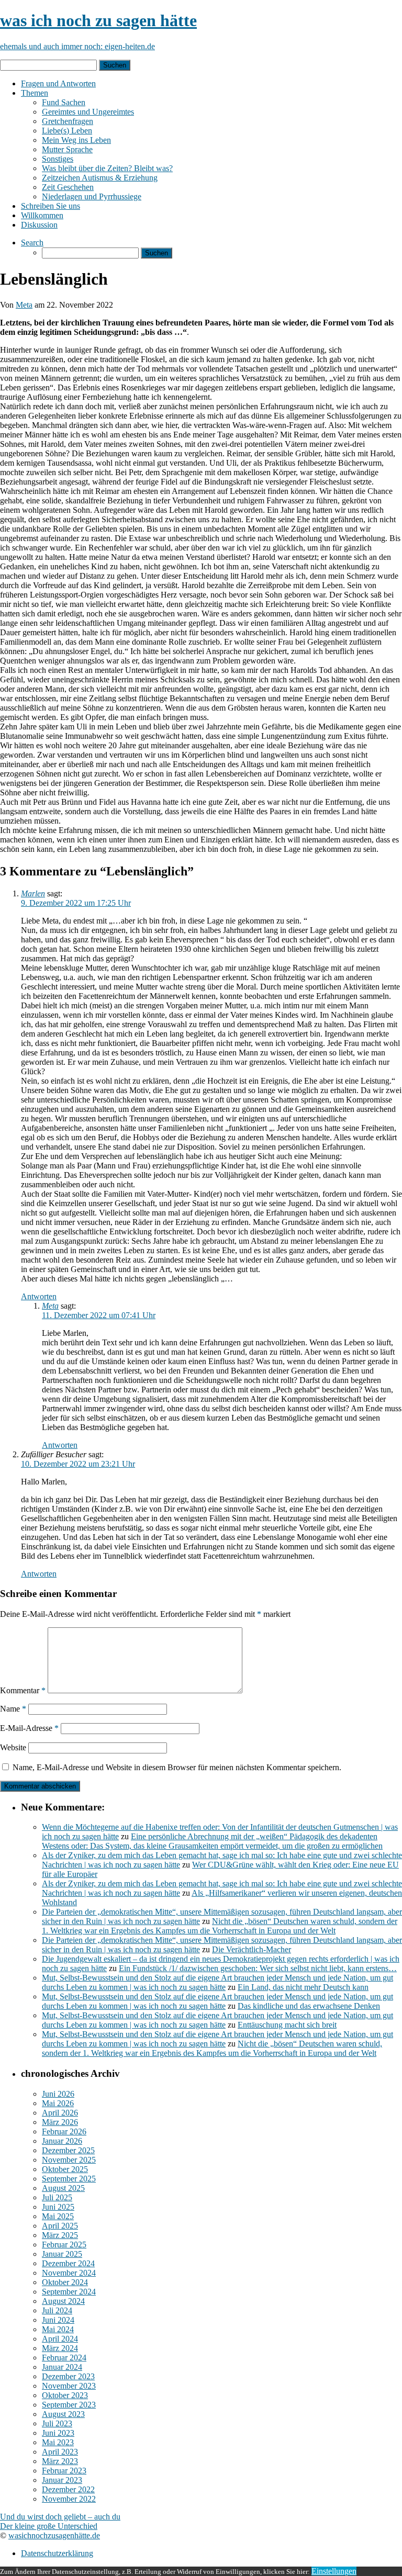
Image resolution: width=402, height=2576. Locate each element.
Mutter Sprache (67, 149)
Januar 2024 (62, 2367)
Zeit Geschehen (68, 187)
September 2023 (69, 2405)
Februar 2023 (64, 2471)
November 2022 (69, 2499)
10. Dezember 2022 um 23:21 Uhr (78, 1464)
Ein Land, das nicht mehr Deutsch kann (303, 1987)
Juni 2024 (58, 2320)
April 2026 (60, 2113)
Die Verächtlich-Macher (252, 1949)
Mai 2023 (58, 2442)
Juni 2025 (58, 2207)
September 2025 (69, 2179)
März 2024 (60, 2348)
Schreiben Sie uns (51, 206)
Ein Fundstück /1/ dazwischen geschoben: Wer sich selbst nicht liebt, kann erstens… (258, 1968)
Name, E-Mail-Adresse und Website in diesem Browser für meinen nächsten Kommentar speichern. (177, 1767)
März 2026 (60, 2122)
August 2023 (63, 2414)
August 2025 (63, 2188)
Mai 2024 (58, 2329)
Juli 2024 (57, 2310)
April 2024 (60, 2339)
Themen (35, 93)
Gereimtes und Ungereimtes (88, 112)
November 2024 (69, 2273)
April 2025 (60, 2226)
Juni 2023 (58, 2433)
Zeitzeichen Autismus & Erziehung (100, 178)
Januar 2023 (62, 2480)
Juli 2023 (57, 2423)
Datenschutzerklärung (57, 2553)
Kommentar (23, 1690)
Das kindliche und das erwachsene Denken (309, 2006)
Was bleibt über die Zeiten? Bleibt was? (107, 168)
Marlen (33, 893)
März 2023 (60, 2461)
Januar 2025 (62, 2254)
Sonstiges (58, 159)
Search (32, 243)
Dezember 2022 (68, 2489)
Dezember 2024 (68, 2263)
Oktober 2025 (65, 2169)
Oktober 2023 (65, 2395)
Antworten (39, 1296)
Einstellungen (334, 2571)
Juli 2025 (57, 2197)
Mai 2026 (58, 2103)
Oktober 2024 (65, 2282)
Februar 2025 (64, 2245)
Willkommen (42, 215)
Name (13, 1709)
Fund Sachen (64, 102)
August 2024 (63, 2301)
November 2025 (69, 2160)
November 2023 (69, 2386)
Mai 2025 (58, 2216)
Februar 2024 (64, 2358)
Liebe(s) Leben (67, 131)
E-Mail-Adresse (29, 1728)
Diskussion (39, 225)
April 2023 (60, 2452)
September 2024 (69, 2292)
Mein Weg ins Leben (76, 140)
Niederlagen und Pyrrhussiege (92, 196)
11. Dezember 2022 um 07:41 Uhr (99, 1315)
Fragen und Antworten (58, 83)
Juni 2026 (58, 2094)
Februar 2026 (64, 2131)
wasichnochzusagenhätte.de (54, 2535)
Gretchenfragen (68, 121)
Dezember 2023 (68, 2376)
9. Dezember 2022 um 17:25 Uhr (76, 903)
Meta (24, 305)
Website (13, 1747)
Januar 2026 (62, 2141)
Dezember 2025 (68, 2150)
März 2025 (60, 2235)
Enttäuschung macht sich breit (287, 2025)
